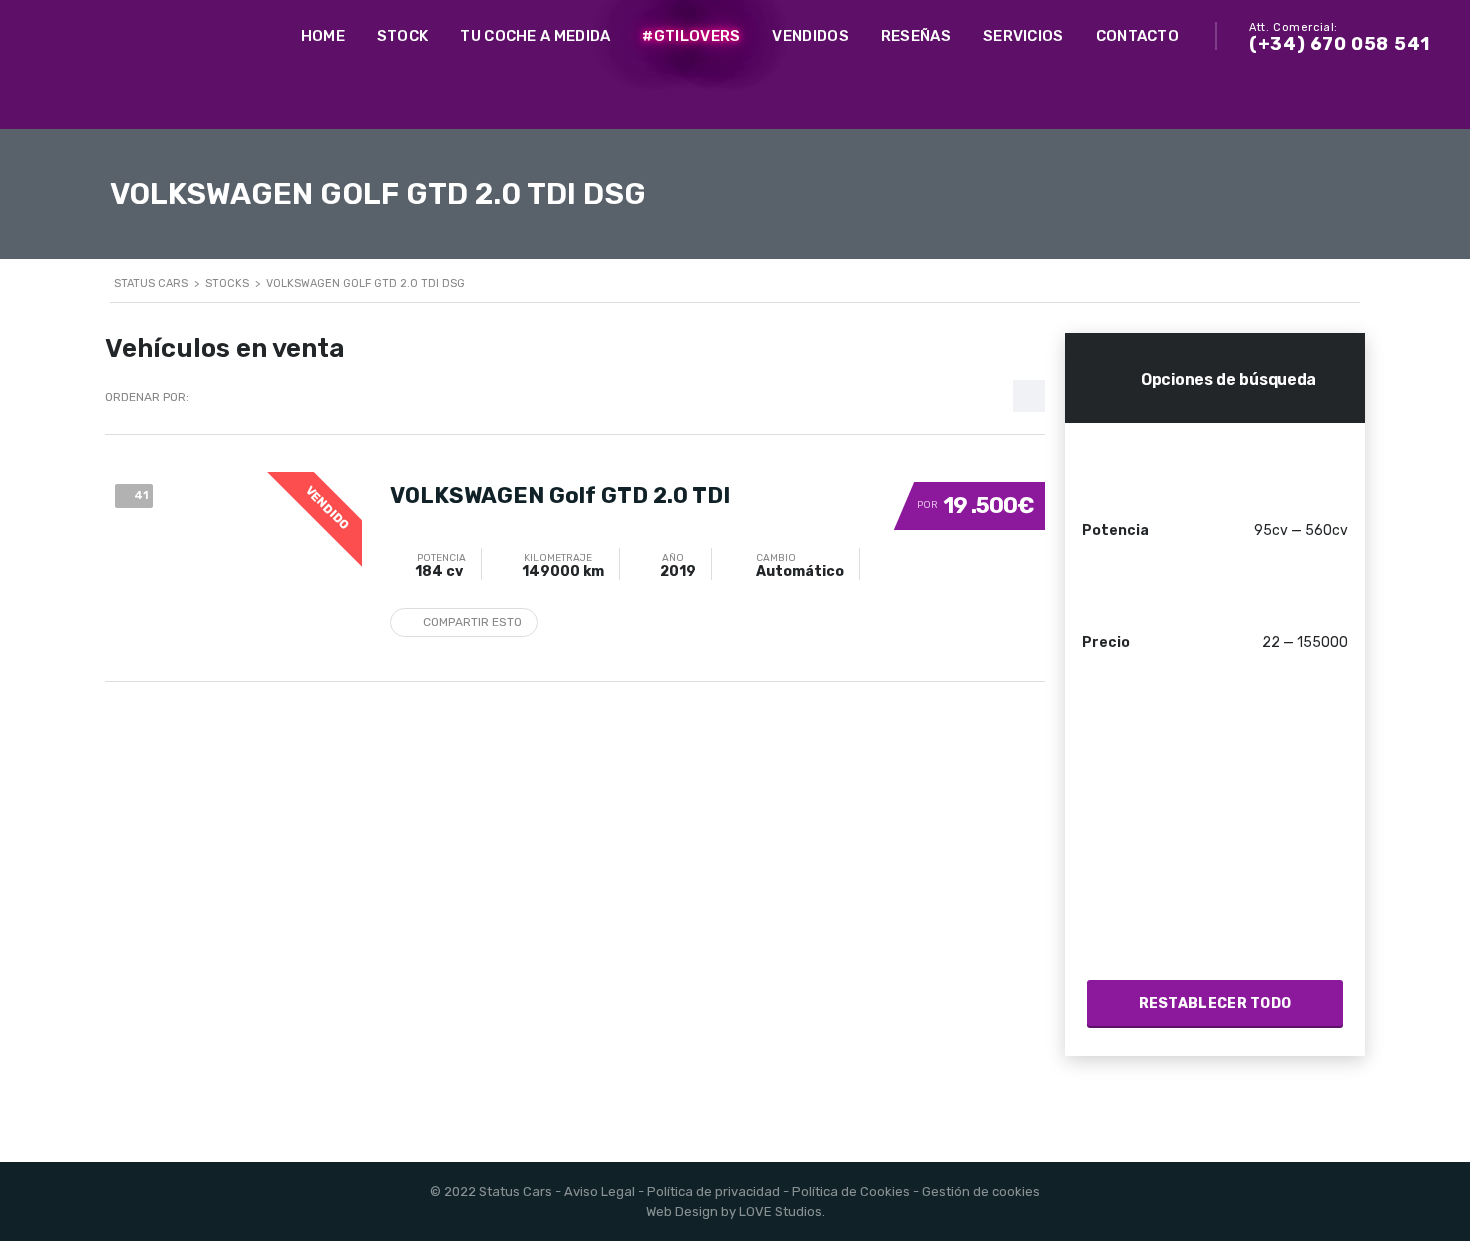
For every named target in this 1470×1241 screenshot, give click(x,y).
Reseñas (916, 36)
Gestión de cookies (981, 1191)
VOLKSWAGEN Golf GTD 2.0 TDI (560, 495)
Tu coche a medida (535, 36)
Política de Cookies (851, 1191)
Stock (403, 36)
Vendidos (810, 36)
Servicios (1023, 36)
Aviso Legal (599, 1191)
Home (323, 36)
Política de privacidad (713, 1191)
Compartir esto (472, 622)
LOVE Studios (780, 1211)
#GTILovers (691, 36)
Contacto (1137, 36)
